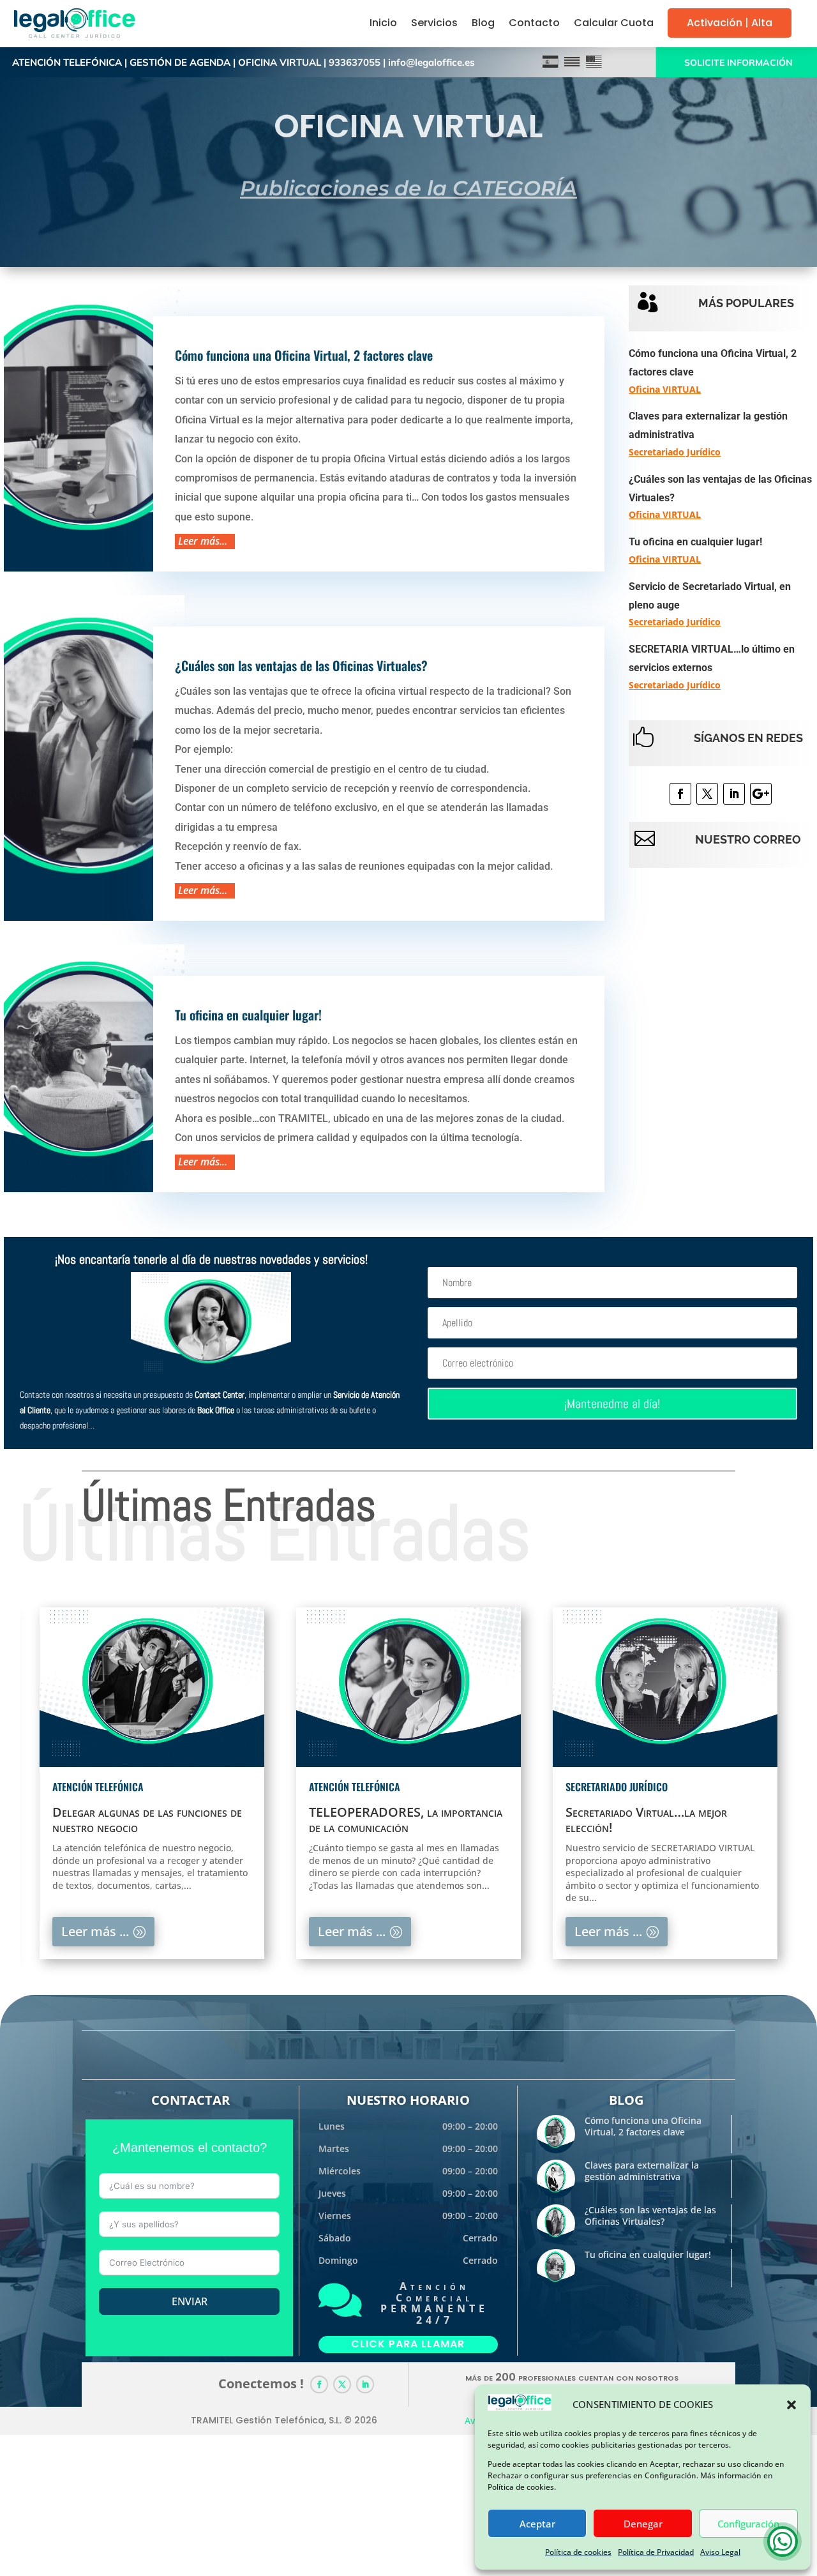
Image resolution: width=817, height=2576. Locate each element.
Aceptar (537, 2524)
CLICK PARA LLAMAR (408, 2344)
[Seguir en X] (707, 794)
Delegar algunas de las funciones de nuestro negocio (147, 1820)
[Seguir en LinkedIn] (734, 794)
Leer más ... (95, 1931)
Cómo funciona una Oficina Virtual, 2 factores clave (304, 355)
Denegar (643, 2524)
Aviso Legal (720, 2552)
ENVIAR (190, 2301)
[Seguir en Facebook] (680, 794)
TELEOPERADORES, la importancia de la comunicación (406, 1820)
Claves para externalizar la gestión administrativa (642, 2171)
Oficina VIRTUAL (665, 389)
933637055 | (358, 62)
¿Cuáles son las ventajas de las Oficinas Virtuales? (301, 665)
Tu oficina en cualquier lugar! (248, 1015)
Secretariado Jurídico (675, 452)
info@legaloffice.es (431, 62)
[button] (791, 2405)
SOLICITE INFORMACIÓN (738, 63)
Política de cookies (578, 2552)
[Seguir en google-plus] (761, 794)
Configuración (748, 2524)
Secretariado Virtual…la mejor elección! (646, 1820)
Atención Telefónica (98, 1787)
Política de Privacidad (656, 2552)
